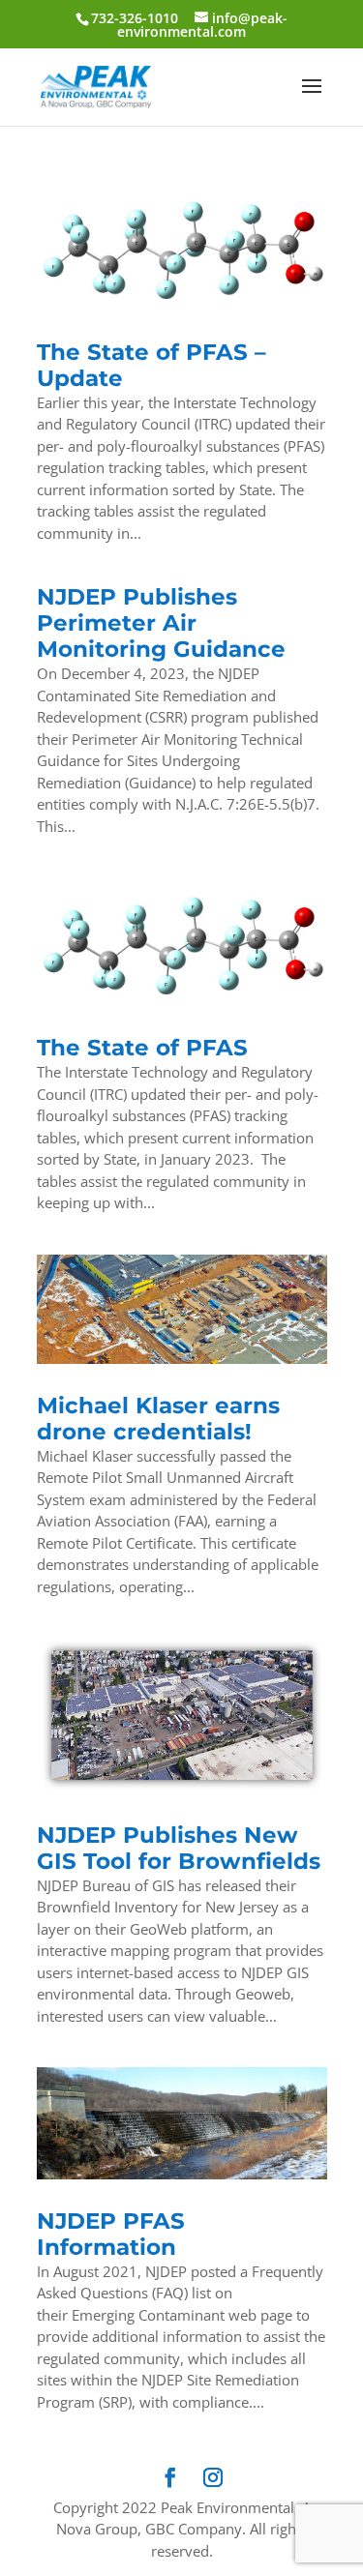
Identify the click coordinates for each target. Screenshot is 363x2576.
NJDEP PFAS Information (111, 2234)
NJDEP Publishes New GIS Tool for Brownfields (179, 1848)
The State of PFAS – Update (151, 365)
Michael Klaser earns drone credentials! (158, 1419)
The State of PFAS (142, 1048)
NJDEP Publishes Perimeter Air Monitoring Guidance (161, 623)
